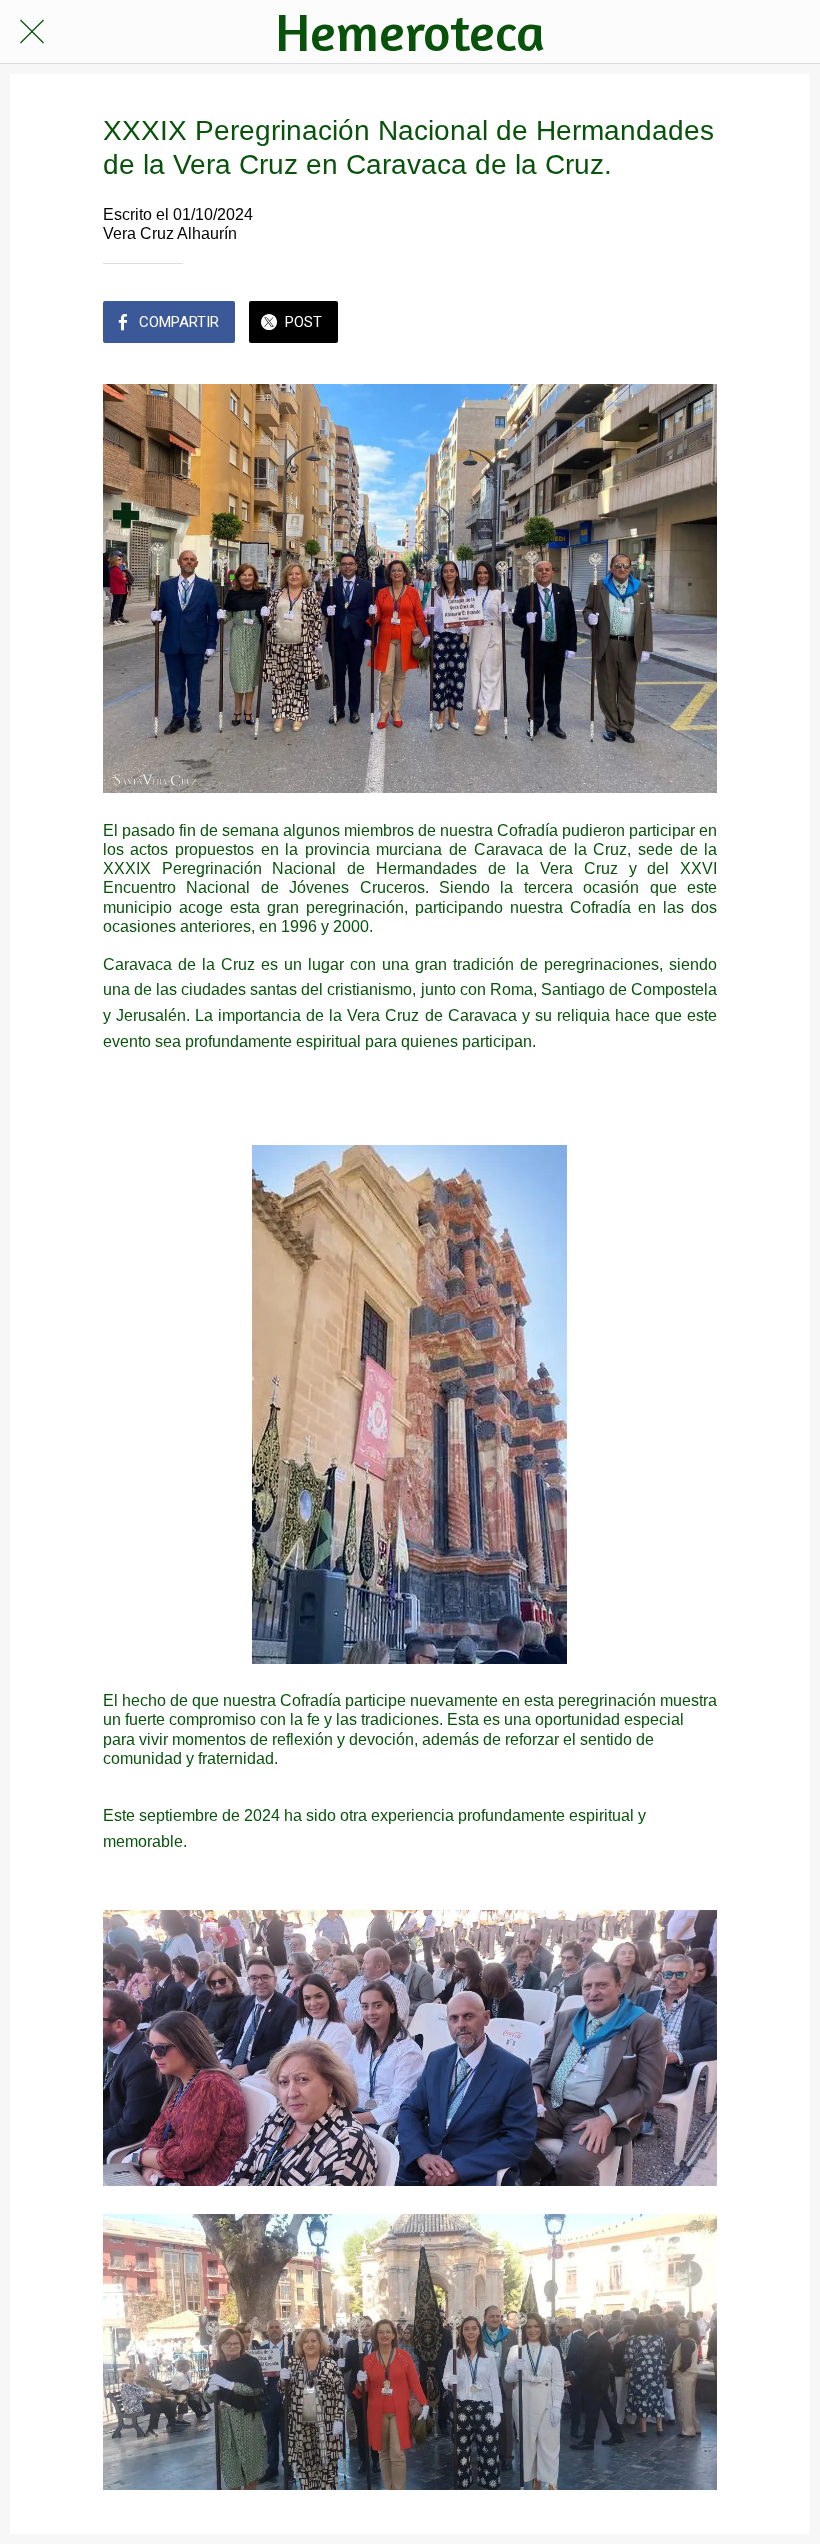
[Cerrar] (32, 32)
